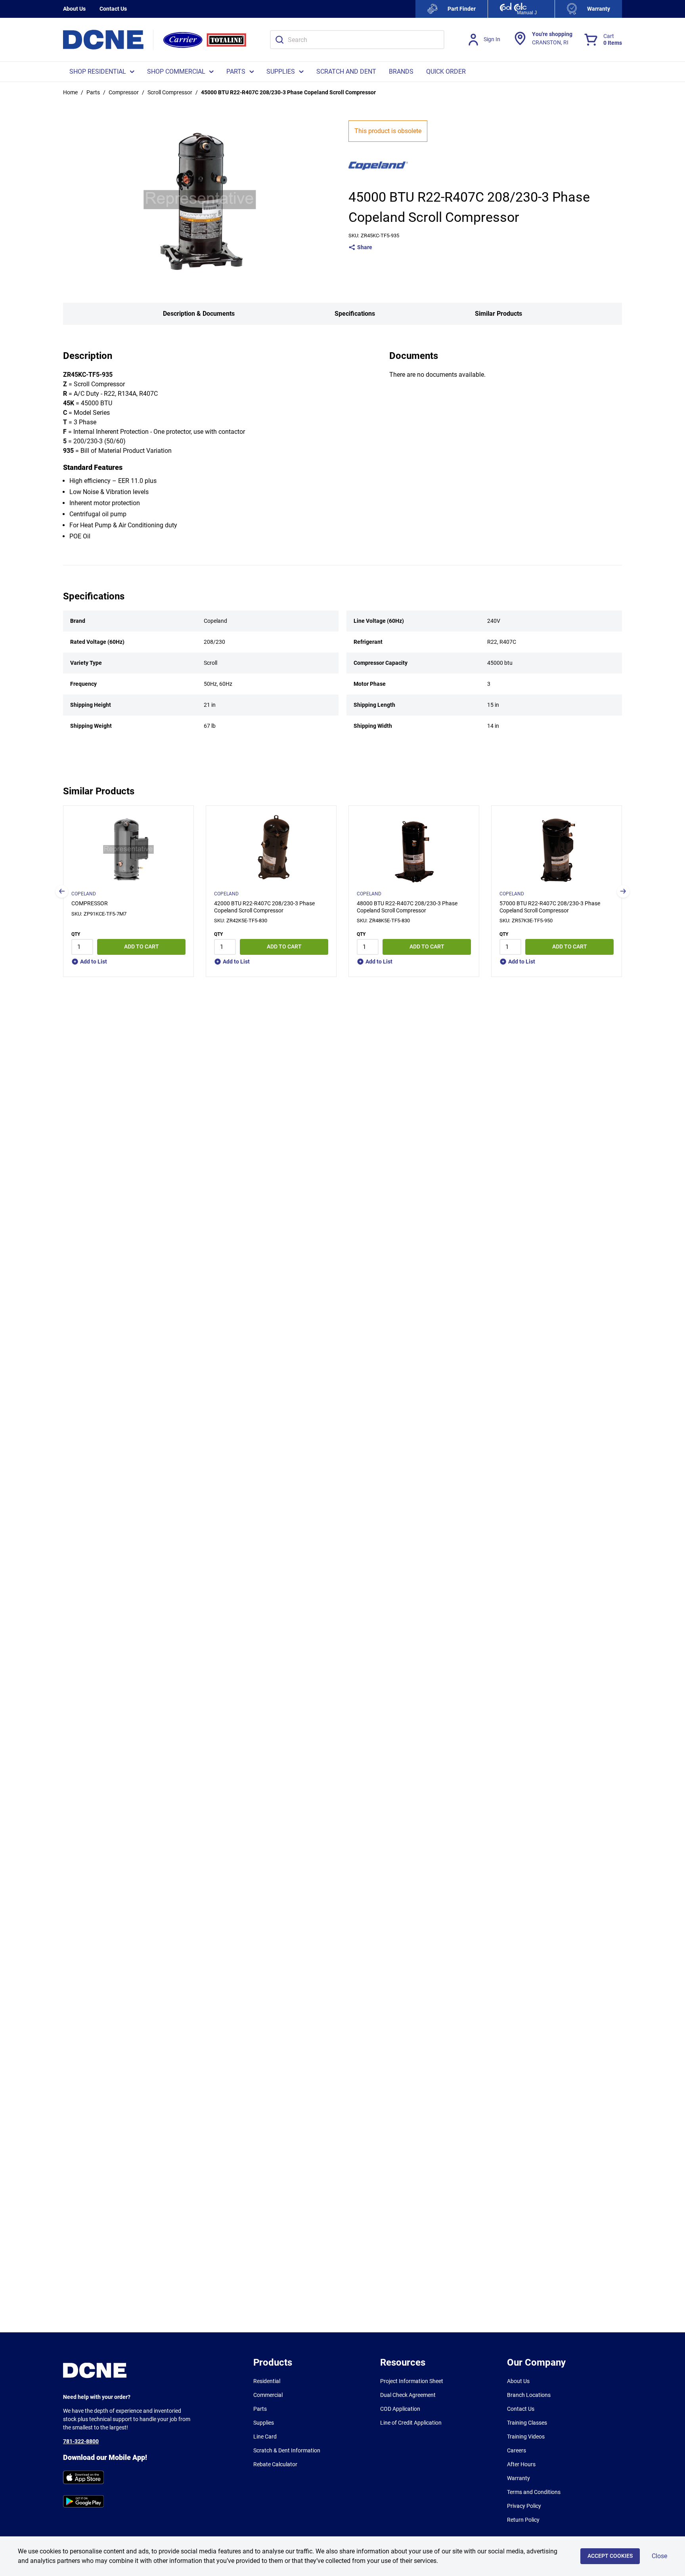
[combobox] (357, 40)
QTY (76, 934)
